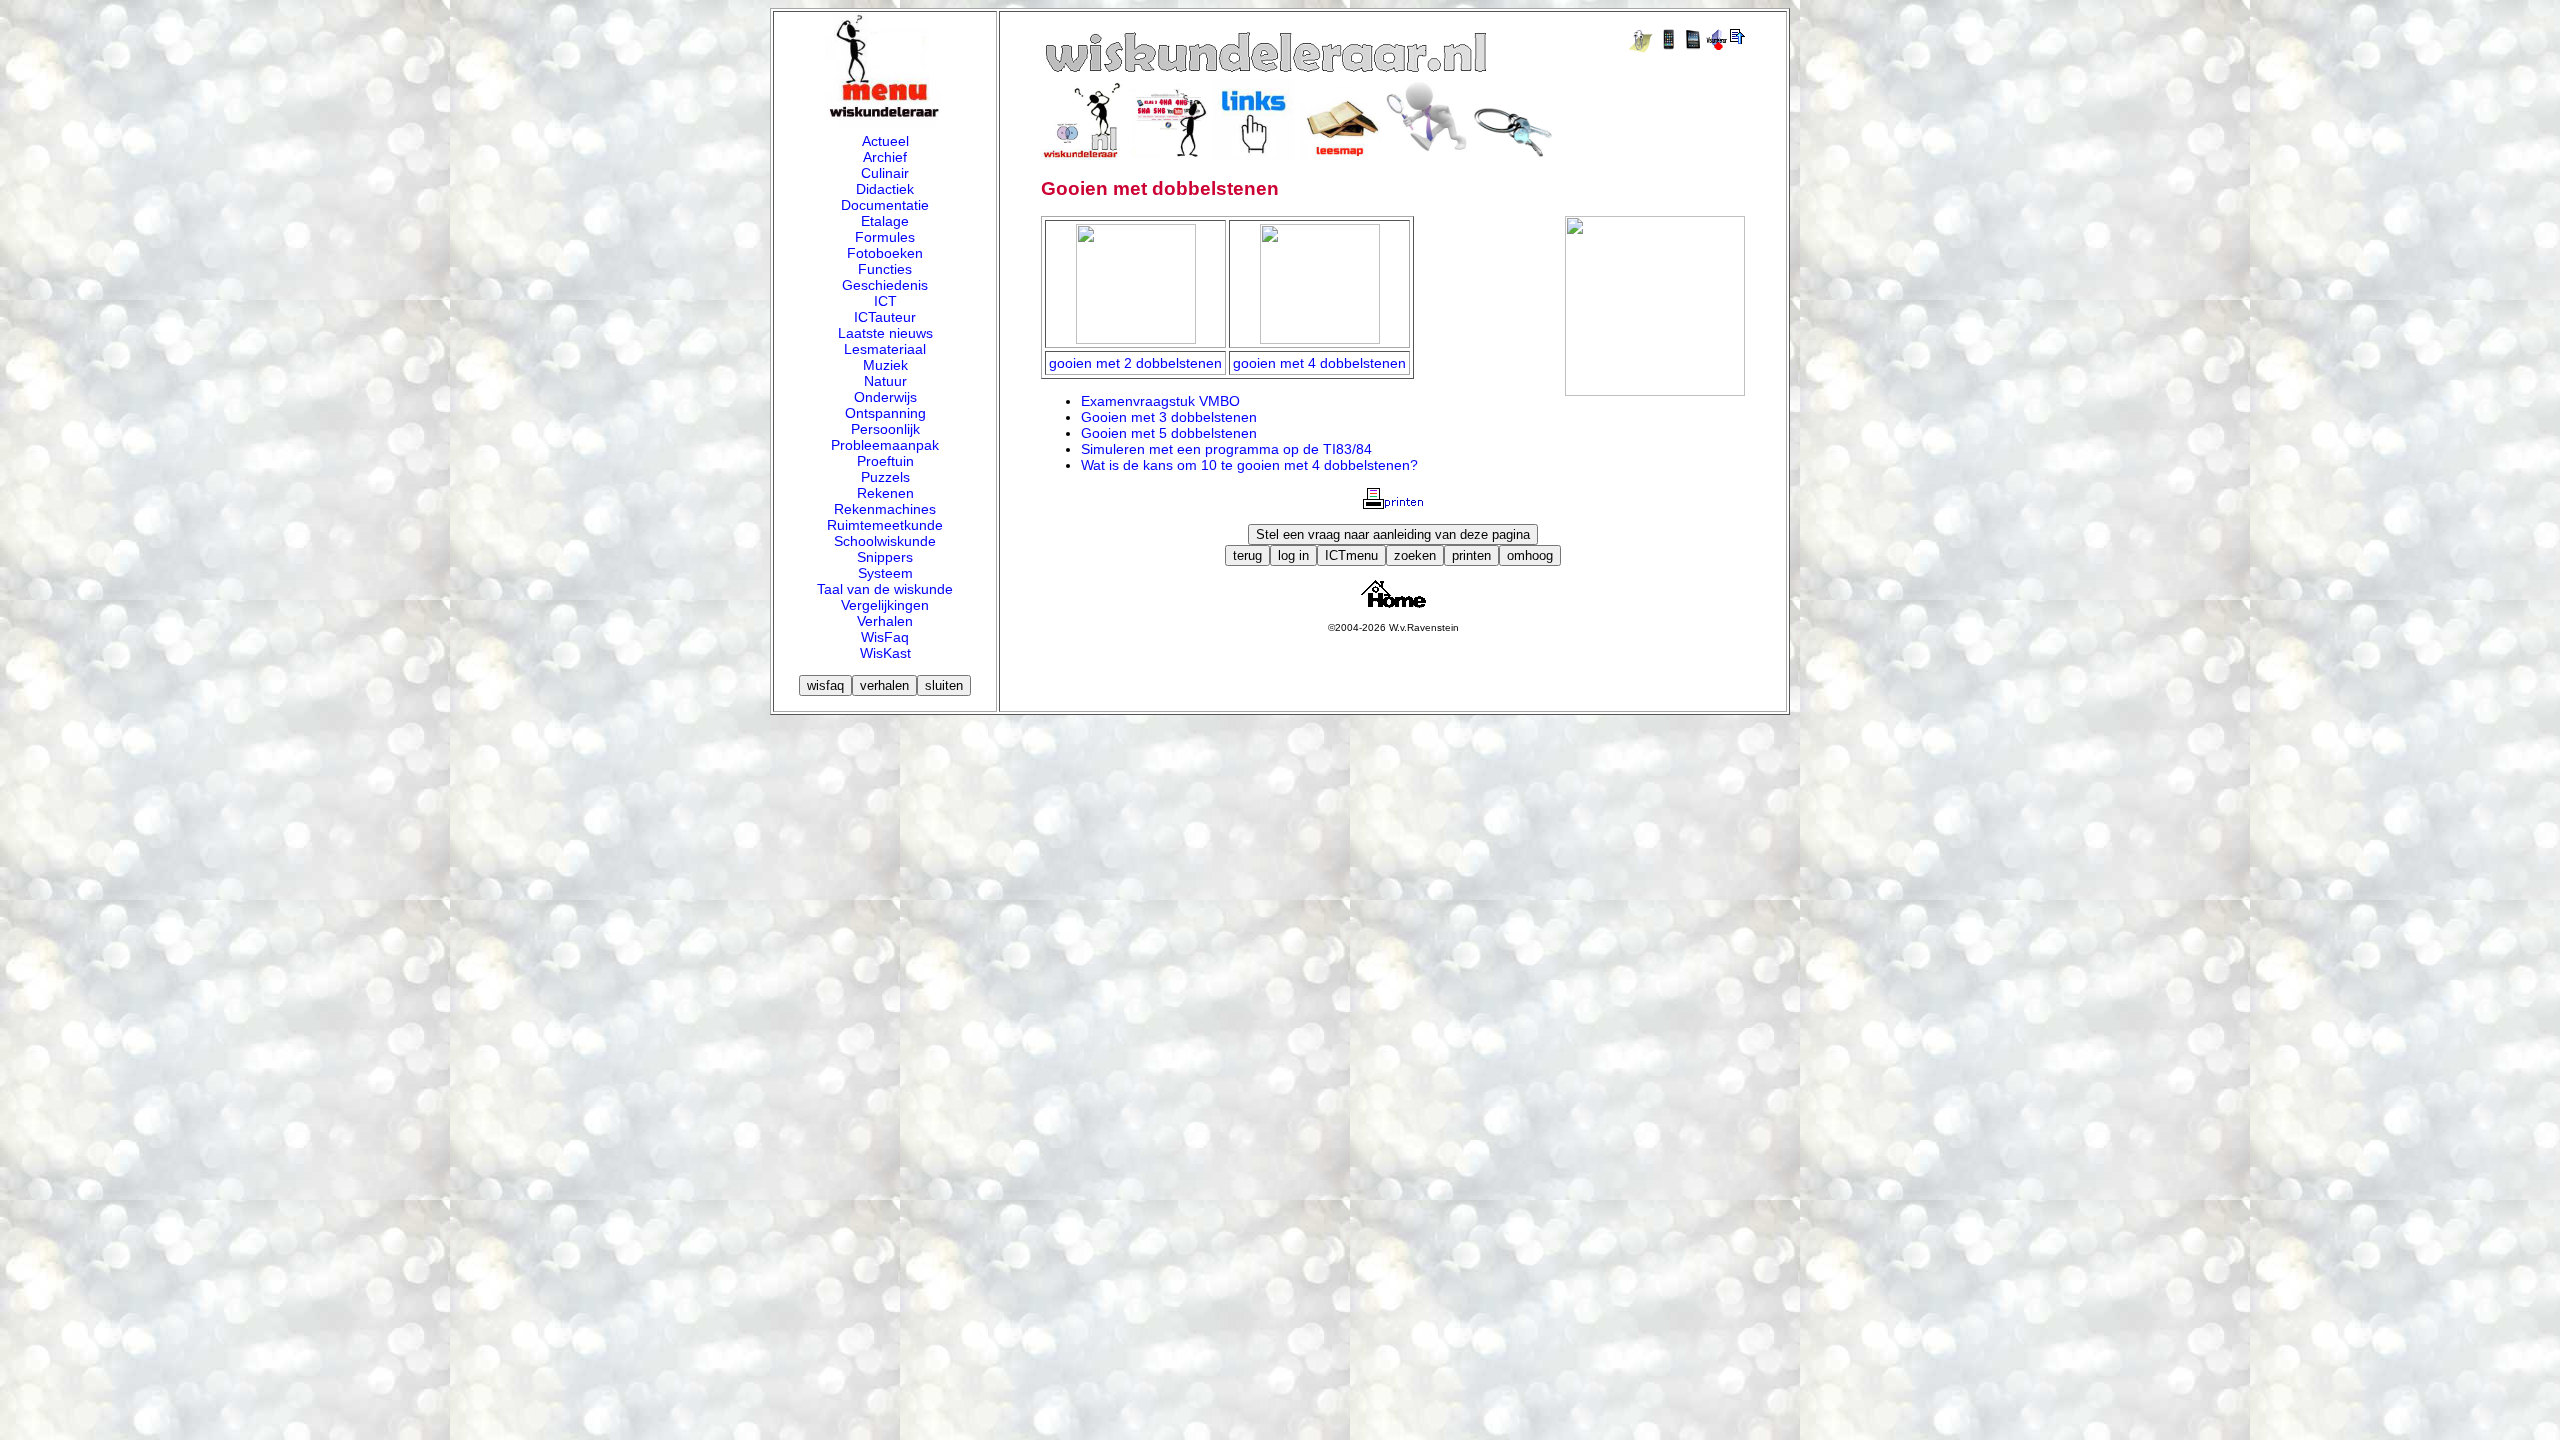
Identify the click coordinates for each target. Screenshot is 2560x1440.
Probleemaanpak (885, 445)
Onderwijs (885, 397)
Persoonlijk (885, 429)
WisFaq (885, 637)
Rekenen (885, 493)
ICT (885, 301)
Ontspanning (885, 413)
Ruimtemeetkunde (885, 525)
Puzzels (885, 477)
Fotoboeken (885, 253)
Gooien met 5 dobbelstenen (1169, 433)
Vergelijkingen (885, 605)
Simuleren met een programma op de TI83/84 (1226, 449)
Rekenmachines (885, 509)
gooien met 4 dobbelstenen (1319, 363)
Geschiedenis (885, 285)
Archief (885, 157)
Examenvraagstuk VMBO (1160, 401)
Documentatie (885, 205)
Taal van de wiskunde (885, 589)
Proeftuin (885, 461)
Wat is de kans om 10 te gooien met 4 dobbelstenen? (1249, 465)
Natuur (885, 381)
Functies (885, 269)
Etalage (885, 221)
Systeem (885, 573)
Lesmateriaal (885, 349)
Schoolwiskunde (885, 541)
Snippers (885, 557)
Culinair (885, 173)
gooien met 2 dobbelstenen (1135, 363)
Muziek (885, 365)
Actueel (885, 141)
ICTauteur (885, 317)
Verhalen (885, 621)
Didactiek (885, 189)
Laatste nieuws (885, 333)
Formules (885, 237)
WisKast (885, 653)
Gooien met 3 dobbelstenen (1169, 417)
